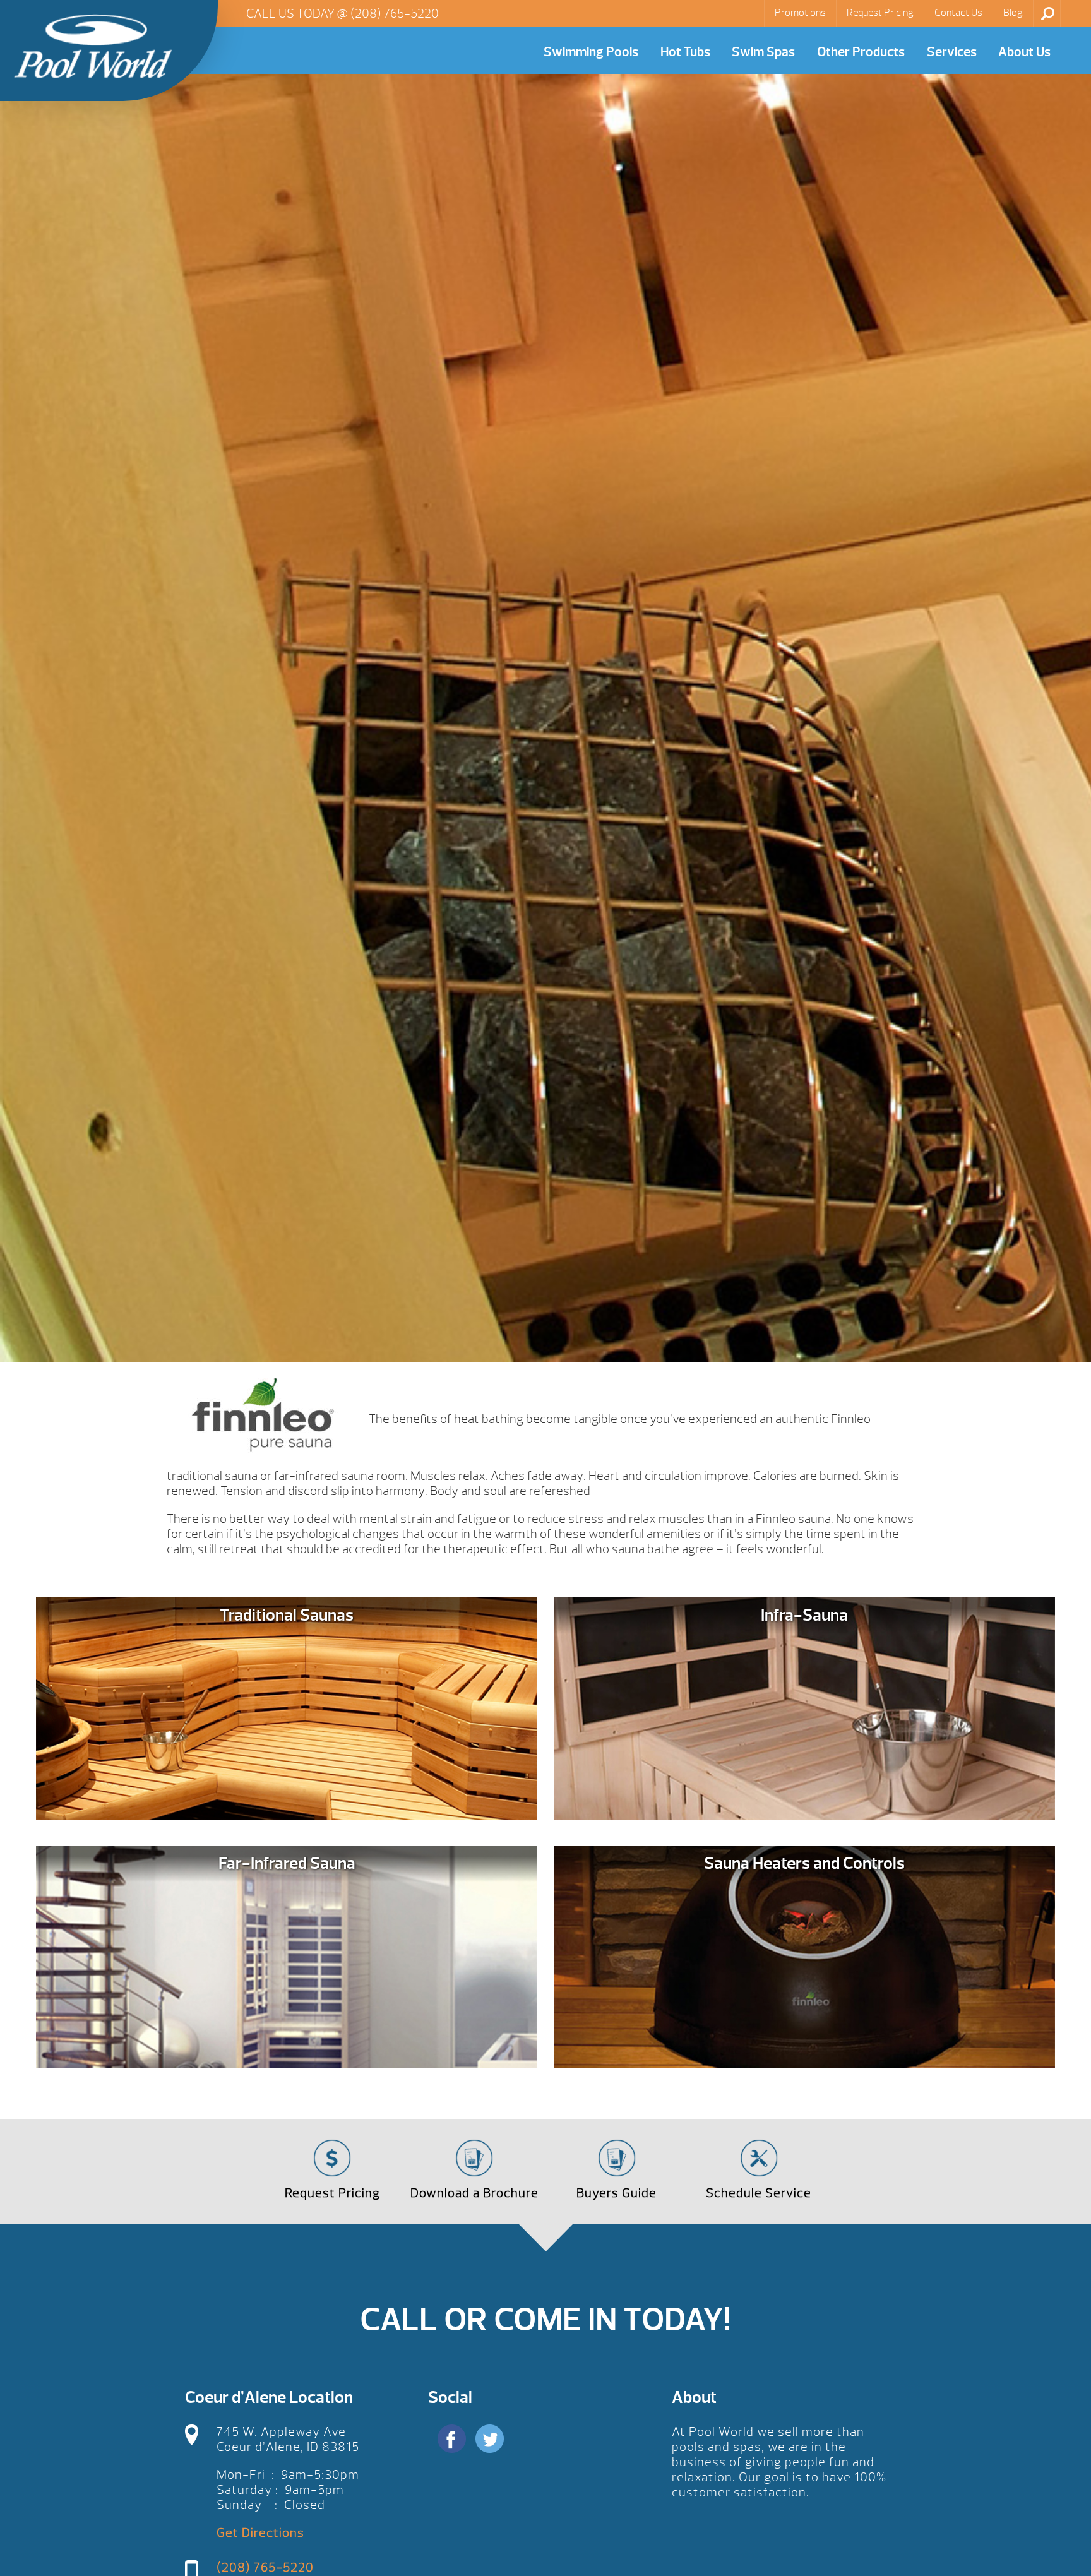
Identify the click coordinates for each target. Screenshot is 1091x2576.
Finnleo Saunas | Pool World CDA (93, 46)
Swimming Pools (591, 52)
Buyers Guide (617, 2193)
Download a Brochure (474, 2193)
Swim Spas (763, 52)
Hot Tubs (685, 52)
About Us (1024, 52)
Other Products (861, 52)
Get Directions (260, 2533)
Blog (1013, 13)
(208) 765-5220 (395, 14)
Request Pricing (880, 13)
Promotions (800, 13)
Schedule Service (759, 2193)
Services (952, 52)
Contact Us (958, 13)
